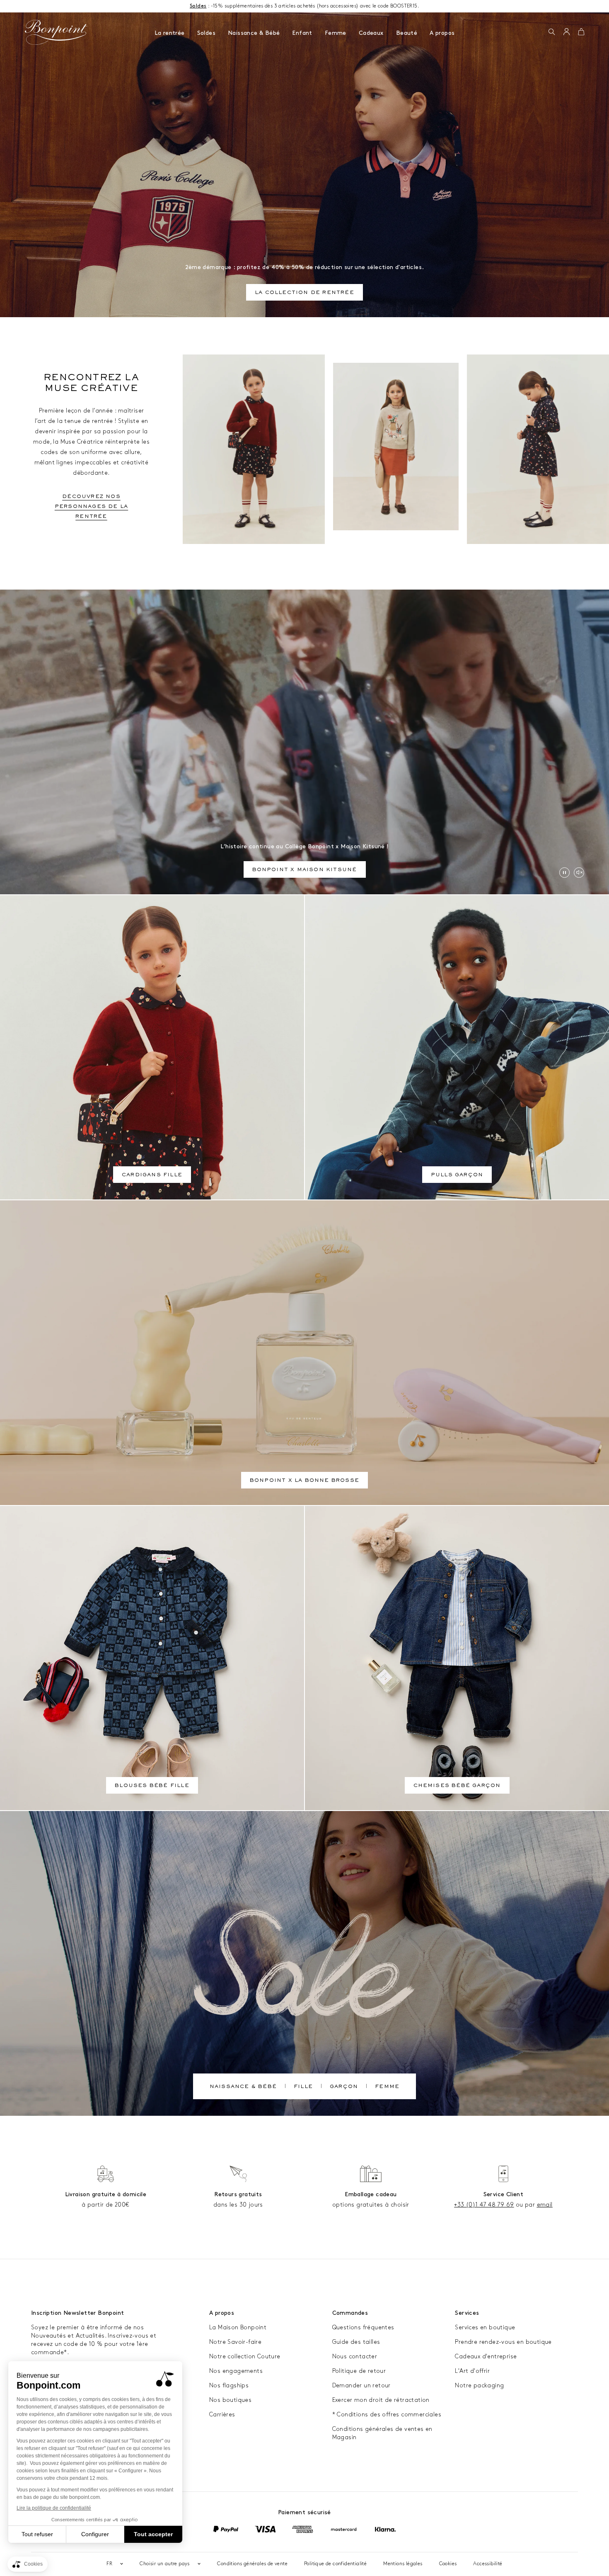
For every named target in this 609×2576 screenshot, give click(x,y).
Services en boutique (485, 2327)
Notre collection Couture (245, 2356)
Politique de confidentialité (335, 2564)
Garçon (344, 2087)
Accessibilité (488, 2564)
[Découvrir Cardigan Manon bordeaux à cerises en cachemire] (254, 449)
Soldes (206, 33)
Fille (303, 2087)
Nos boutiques (230, 2400)
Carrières (222, 2415)
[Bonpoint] (56, 32)
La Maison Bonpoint (238, 2327)
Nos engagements (236, 2371)
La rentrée (170, 33)
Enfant (302, 33)
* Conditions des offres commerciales (387, 2415)
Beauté (407, 33)
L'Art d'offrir (472, 2371)
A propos (442, 33)
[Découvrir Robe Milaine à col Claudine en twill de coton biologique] (538, 449)
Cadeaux (371, 33)
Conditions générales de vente (252, 2564)
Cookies (448, 2564)
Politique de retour (359, 2371)
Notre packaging (479, 2385)
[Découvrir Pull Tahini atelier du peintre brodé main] (396, 447)
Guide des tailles (356, 2342)
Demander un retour (361, 2385)
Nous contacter (355, 2356)
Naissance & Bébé (254, 33)
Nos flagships (229, 2385)
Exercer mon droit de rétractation (381, 2400)
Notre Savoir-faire (235, 2342)
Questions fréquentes (363, 2327)
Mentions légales (403, 2564)
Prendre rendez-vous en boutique (503, 2342)
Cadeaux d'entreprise (486, 2356)
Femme (336, 33)
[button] (552, 32)
